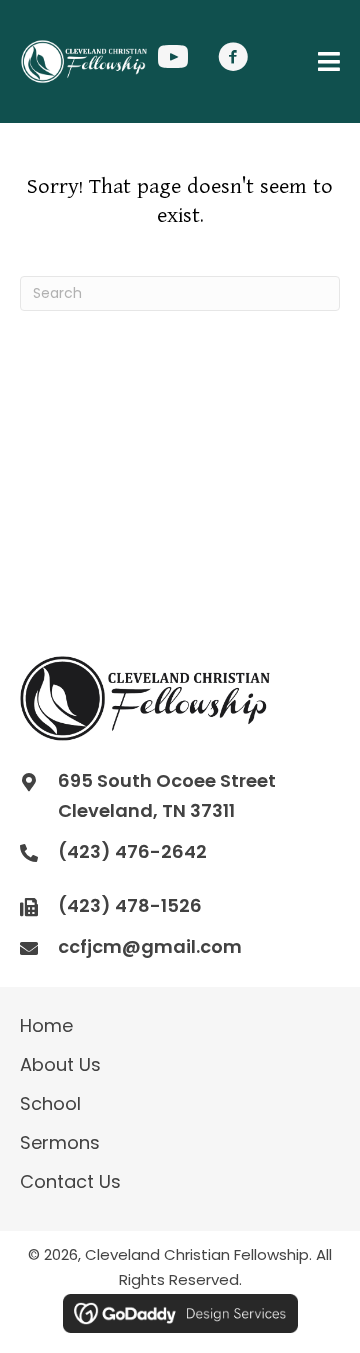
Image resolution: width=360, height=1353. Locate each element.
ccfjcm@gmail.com (150, 946)
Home (46, 1025)
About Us (60, 1064)
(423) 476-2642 (132, 851)
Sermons (60, 1142)
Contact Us (70, 1181)
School (50, 1103)
